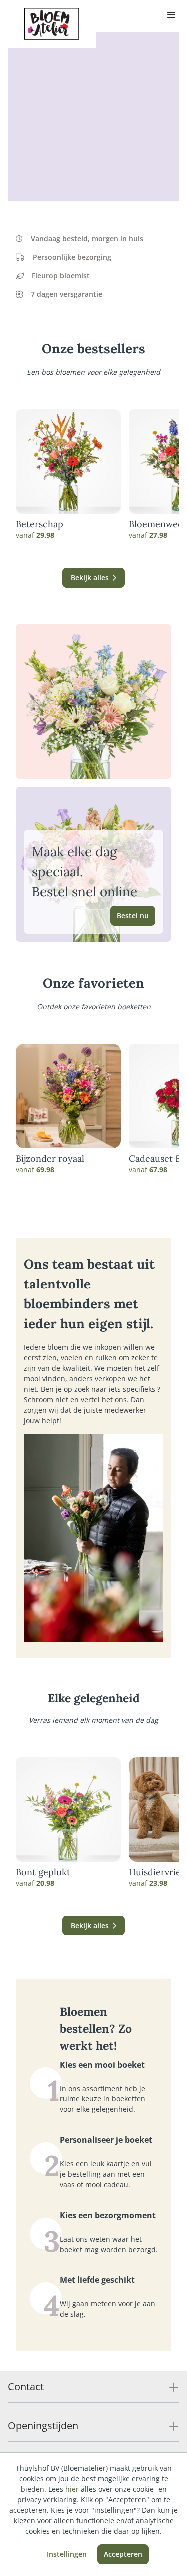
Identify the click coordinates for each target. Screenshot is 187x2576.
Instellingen (67, 2554)
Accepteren (123, 2554)
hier (72, 2489)
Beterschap (40, 524)
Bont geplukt (43, 1872)
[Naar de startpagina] (52, 24)
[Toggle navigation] (171, 16)
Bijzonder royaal (50, 1159)
